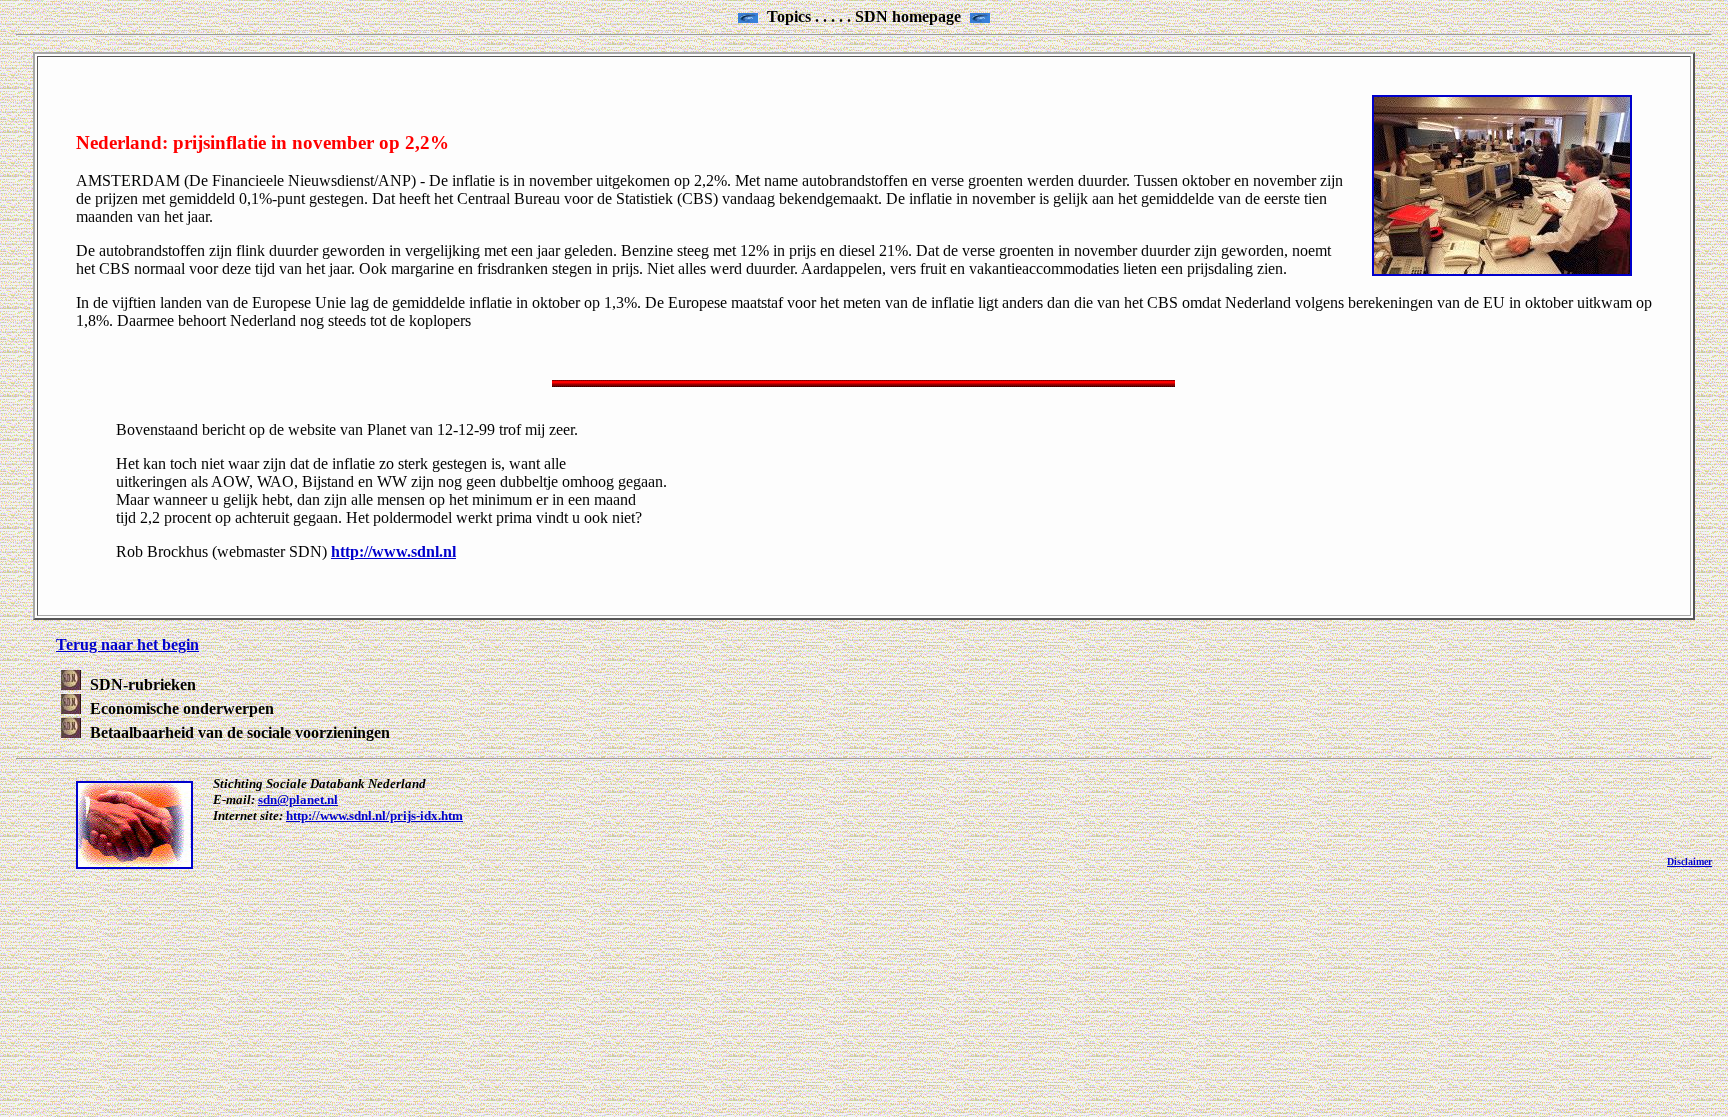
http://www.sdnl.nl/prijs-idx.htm (374, 815)
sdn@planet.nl (298, 799)
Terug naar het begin (127, 644)
